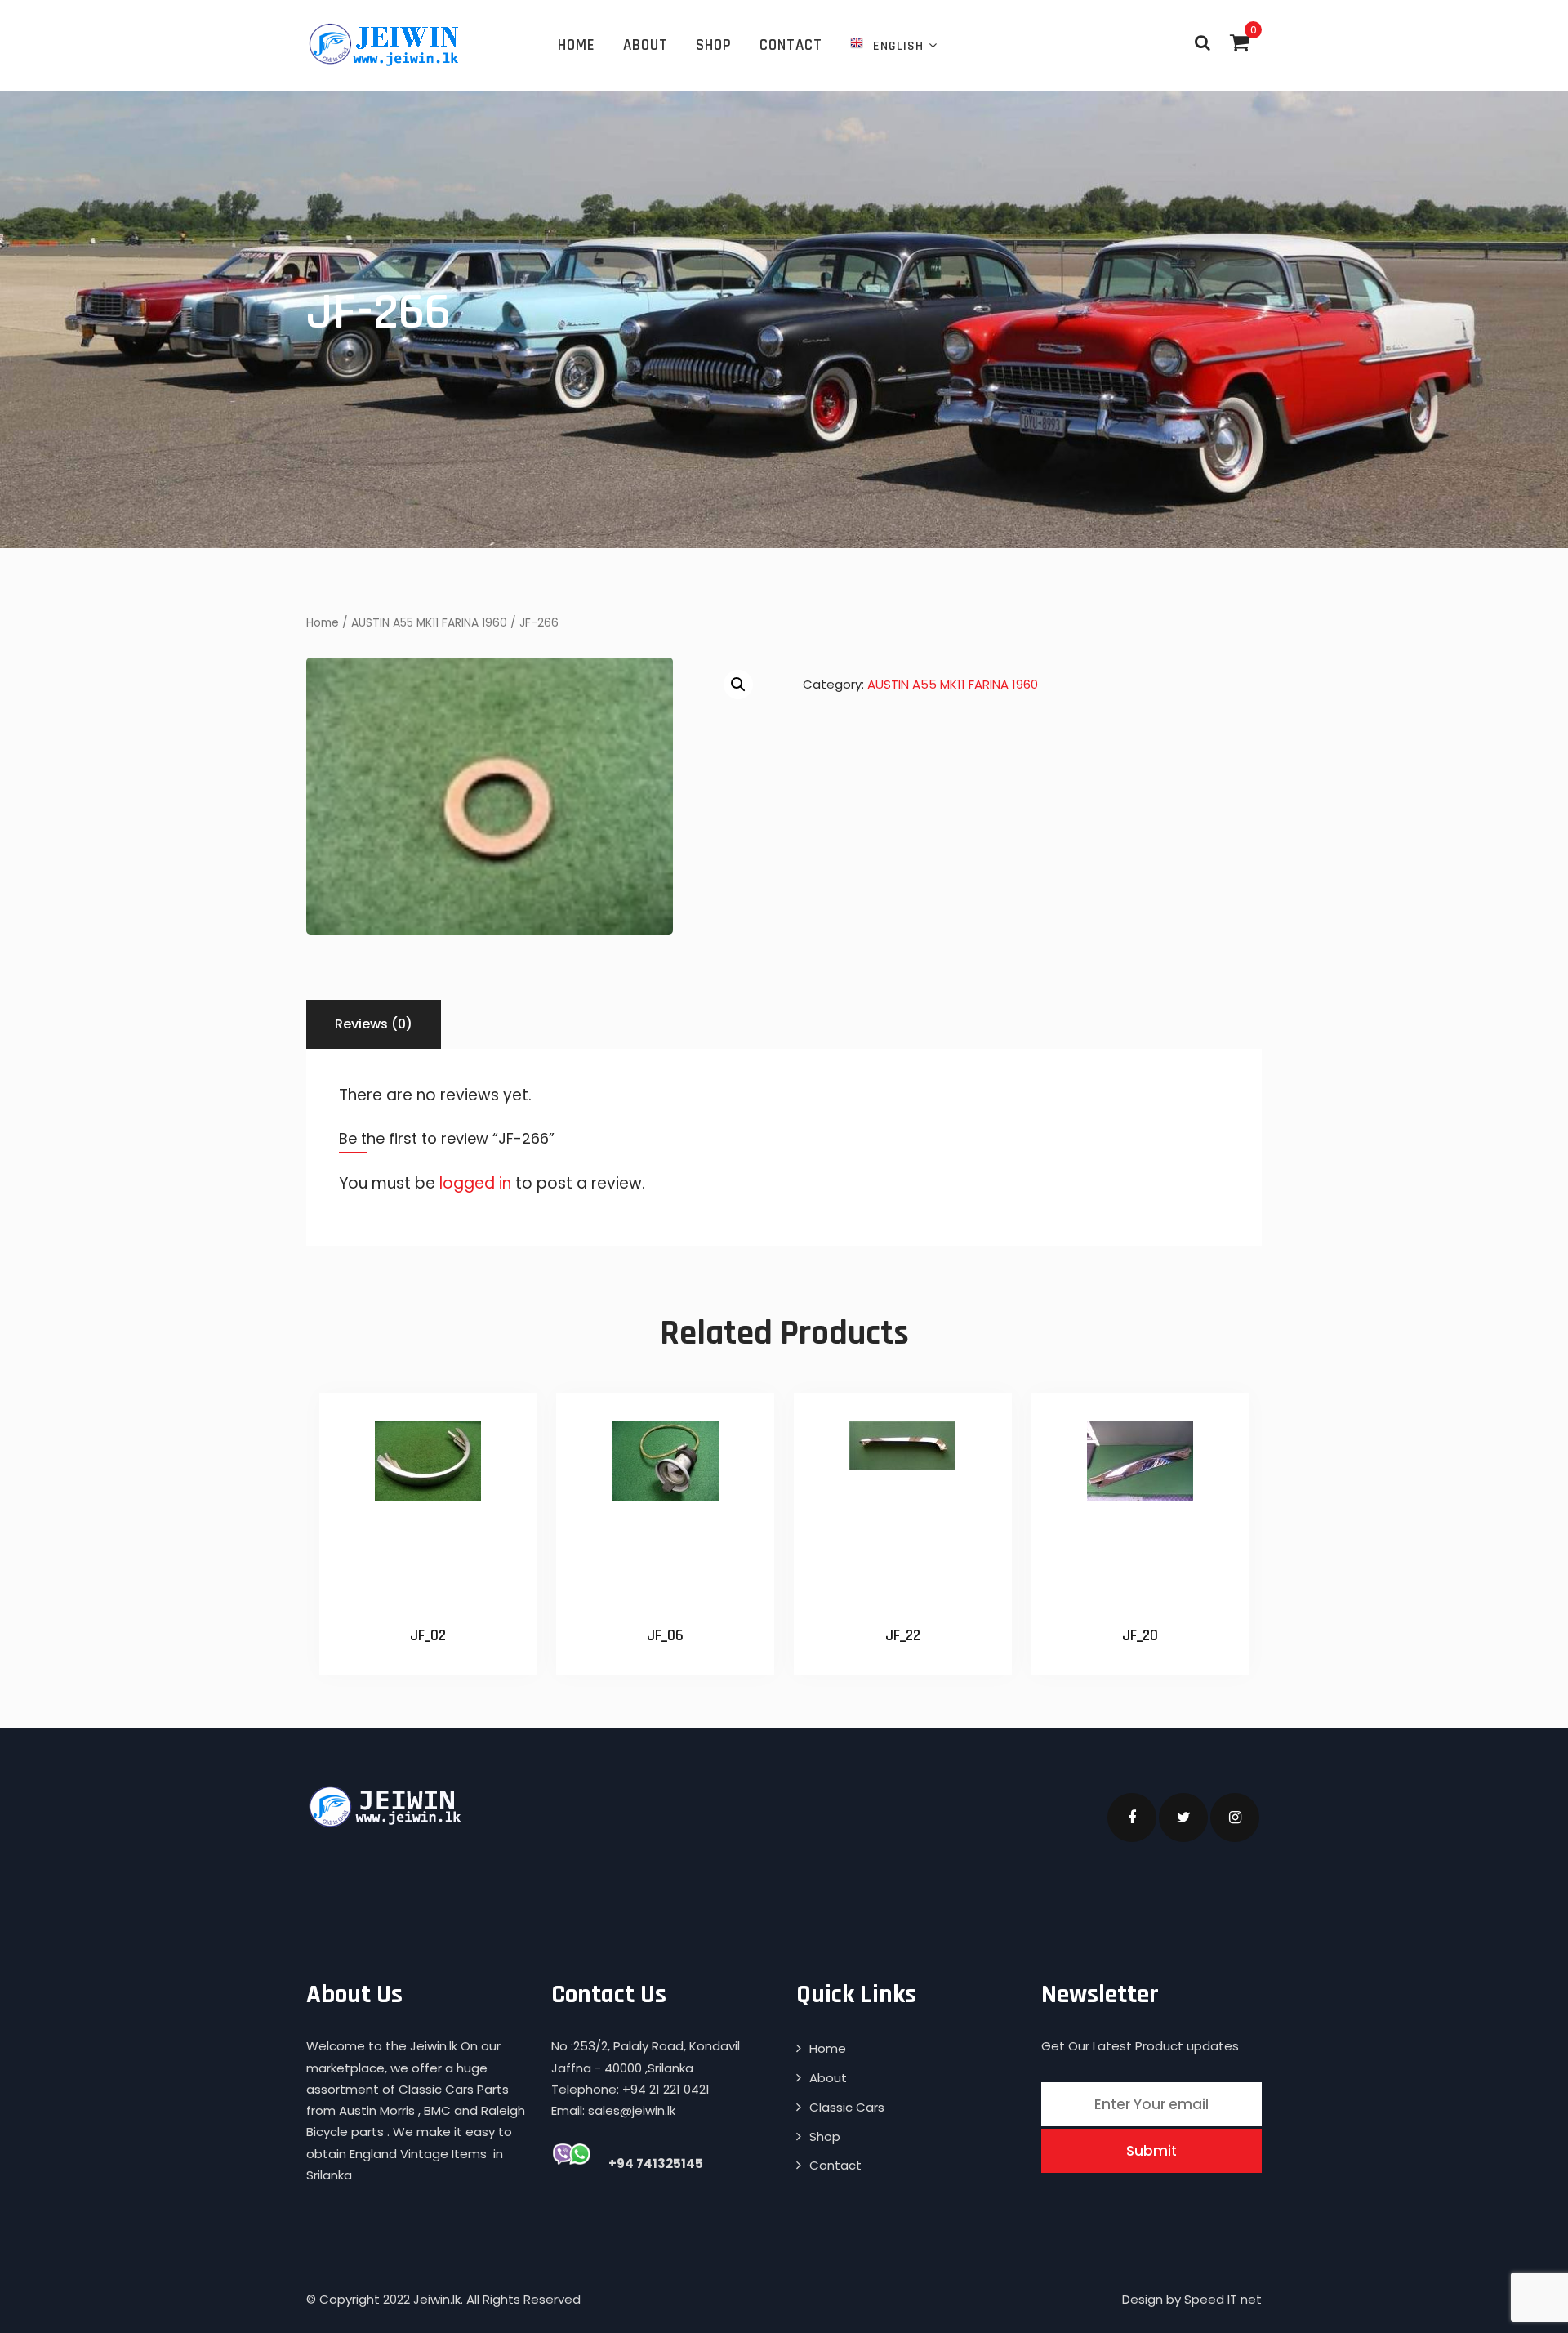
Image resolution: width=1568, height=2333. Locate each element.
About (646, 45)
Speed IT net (1223, 2299)
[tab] (374, 1024)
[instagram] (1235, 1818)
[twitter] (1183, 1818)
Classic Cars (847, 2107)
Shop (714, 45)
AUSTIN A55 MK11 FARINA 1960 (429, 623)
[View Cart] (1240, 42)
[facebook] (1132, 1818)
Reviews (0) (374, 1024)
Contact (791, 45)
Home (577, 45)
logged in (475, 1183)
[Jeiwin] (386, 44)
